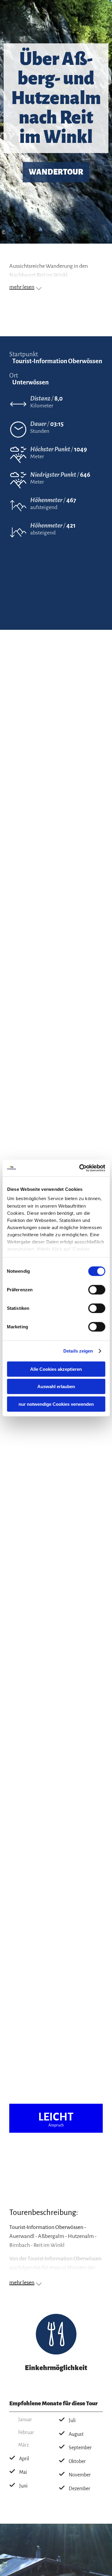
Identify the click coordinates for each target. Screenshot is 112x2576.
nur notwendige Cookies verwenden (56, 1404)
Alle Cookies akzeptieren (56, 1369)
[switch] (97, 1289)
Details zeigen (78, 1351)
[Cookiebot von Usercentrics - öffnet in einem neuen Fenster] (80, 1168)
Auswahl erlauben (56, 1386)
